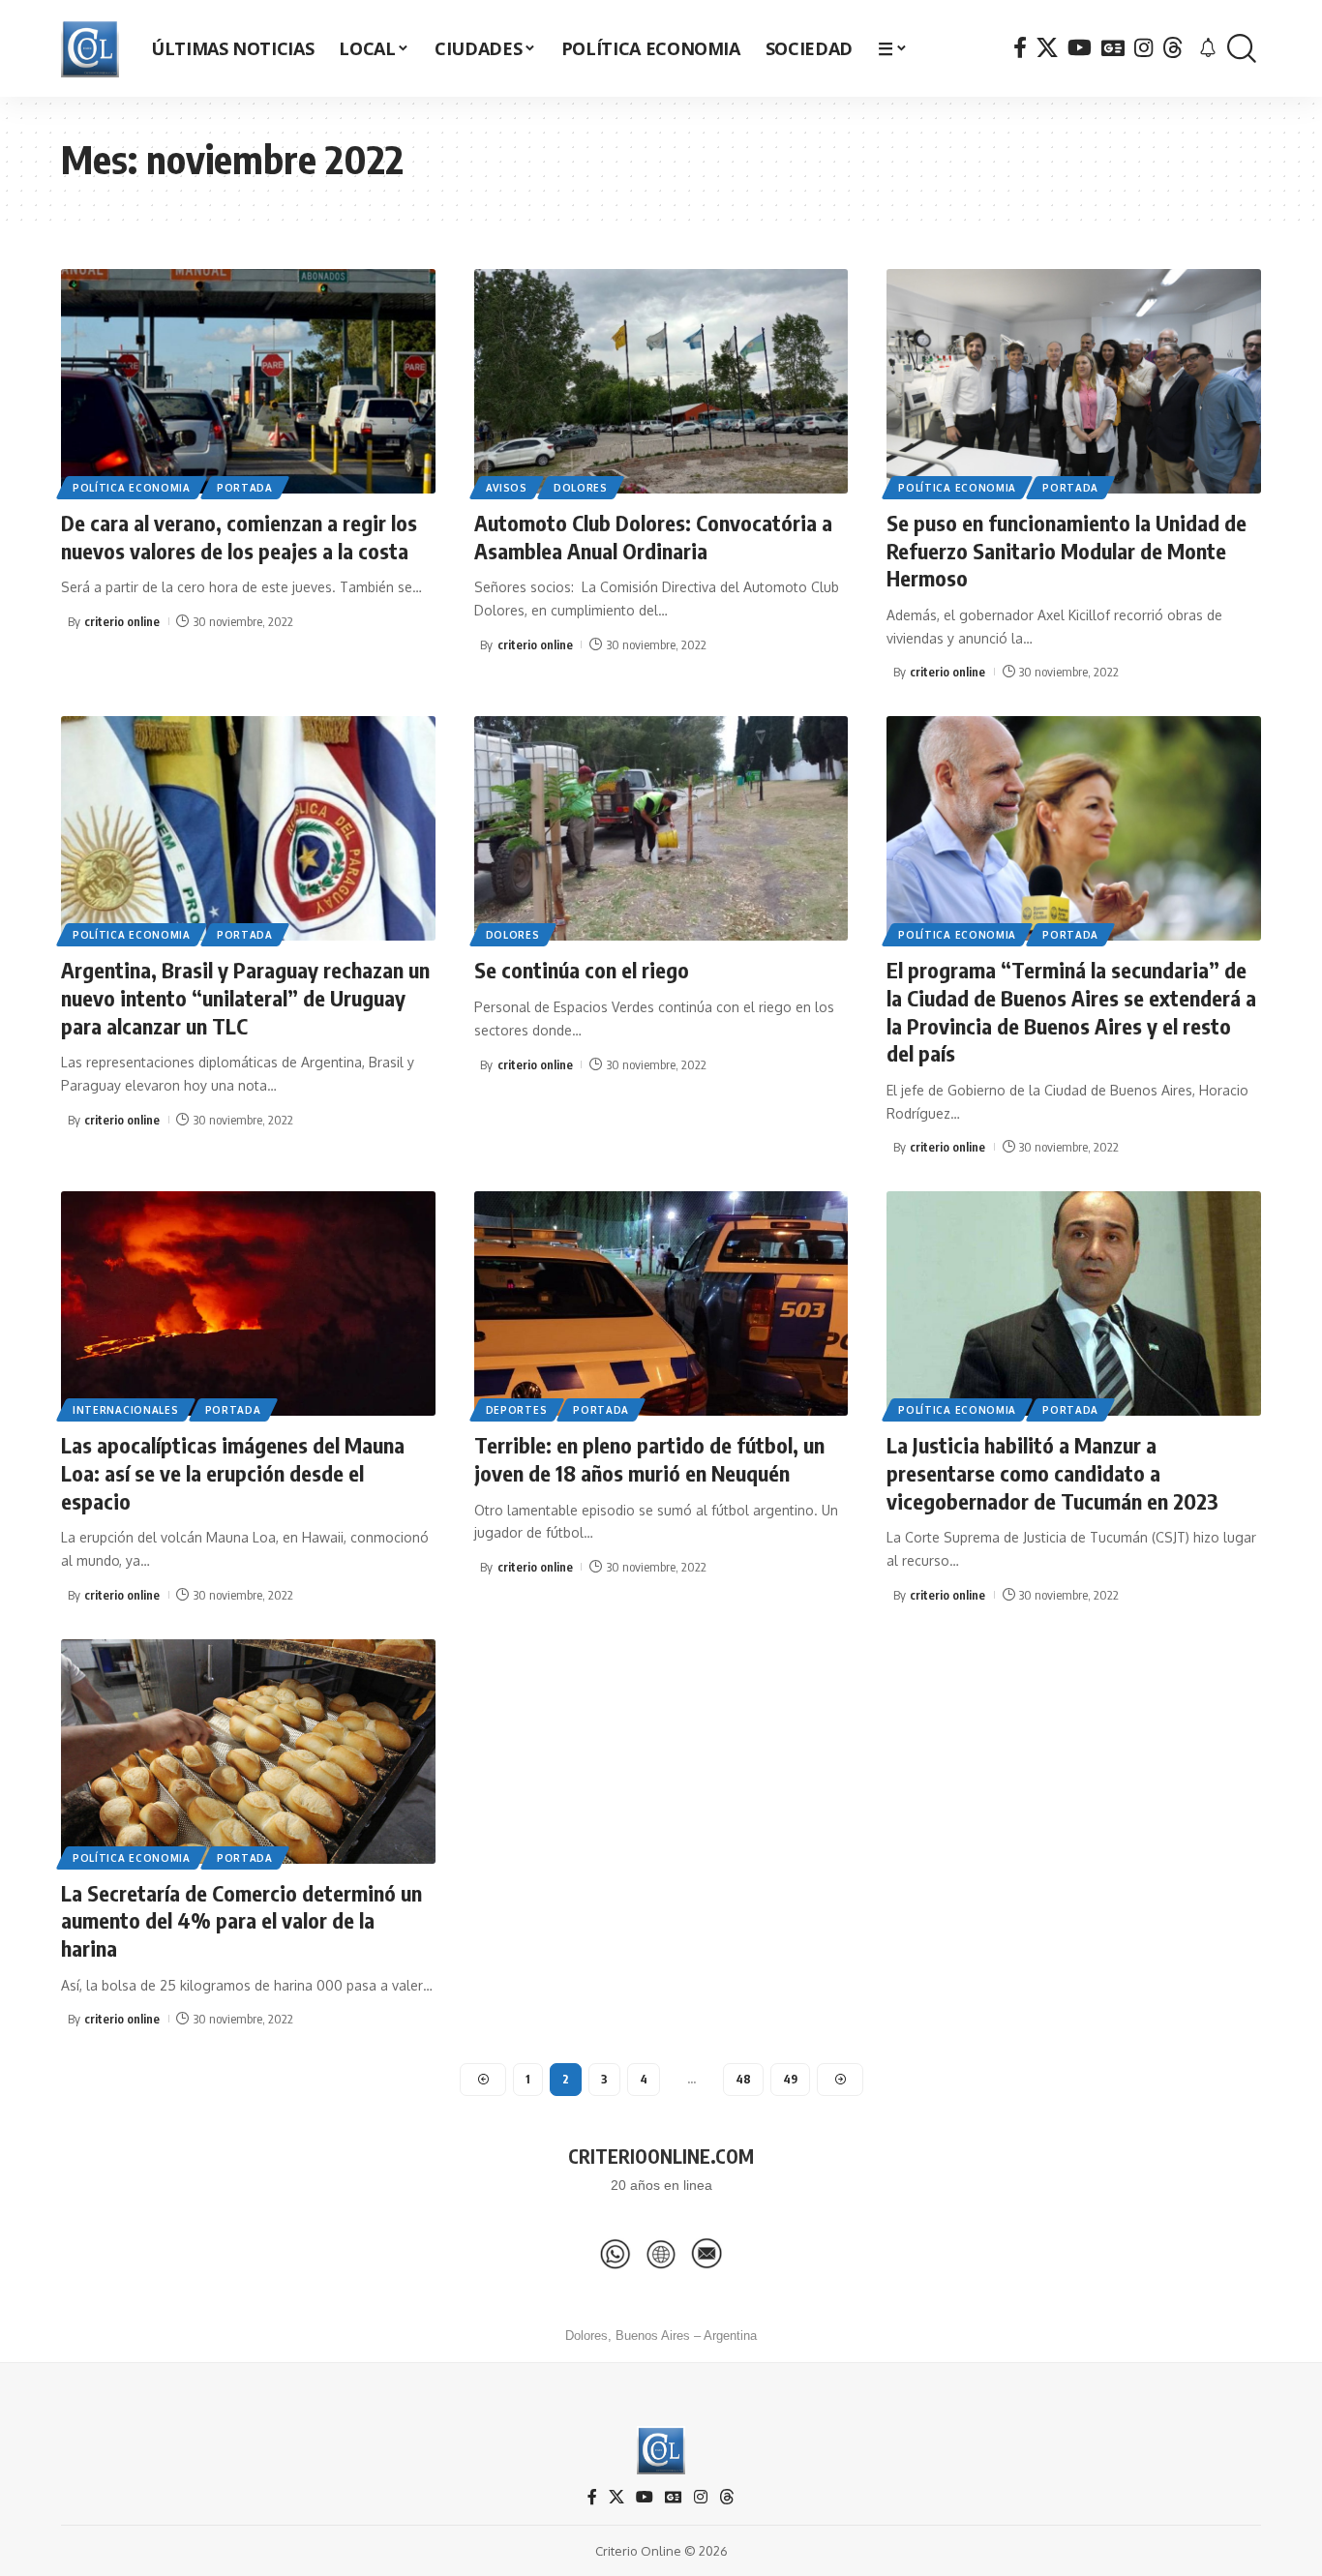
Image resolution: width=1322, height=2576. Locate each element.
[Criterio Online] (90, 48)
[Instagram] (1143, 48)
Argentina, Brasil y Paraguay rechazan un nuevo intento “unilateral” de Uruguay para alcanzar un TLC (245, 997)
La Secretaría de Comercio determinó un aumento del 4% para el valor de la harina (241, 1920)
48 (743, 2079)
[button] (1242, 49)
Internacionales (126, 1410)
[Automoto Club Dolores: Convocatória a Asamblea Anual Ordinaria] (661, 381)
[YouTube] (1080, 48)
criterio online (122, 621)
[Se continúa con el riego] (661, 828)
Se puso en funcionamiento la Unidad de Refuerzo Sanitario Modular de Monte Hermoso (1067, 550)
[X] (1047, 48)
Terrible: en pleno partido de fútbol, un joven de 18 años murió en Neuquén (649, 1459)
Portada (245, 488)
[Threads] (1173, 48)
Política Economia (132, 488)
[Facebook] (1020, 48)
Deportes (517, 1410)
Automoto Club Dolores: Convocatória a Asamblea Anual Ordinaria (653, 537)
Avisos (507, 488)
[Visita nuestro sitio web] (661, 2254)
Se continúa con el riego (582, 970)
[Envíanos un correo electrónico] (706, 2254)
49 (790, 2079)
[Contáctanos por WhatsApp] (616, 2254)
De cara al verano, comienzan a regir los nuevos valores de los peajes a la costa (239, 537)
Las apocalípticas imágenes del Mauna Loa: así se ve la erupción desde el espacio (233, 1472)
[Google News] (1113, 48)
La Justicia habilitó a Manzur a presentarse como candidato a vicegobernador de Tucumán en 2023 (1052, 1472)
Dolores (581, 488)
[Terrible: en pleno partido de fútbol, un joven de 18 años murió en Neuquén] (661, 1303)
